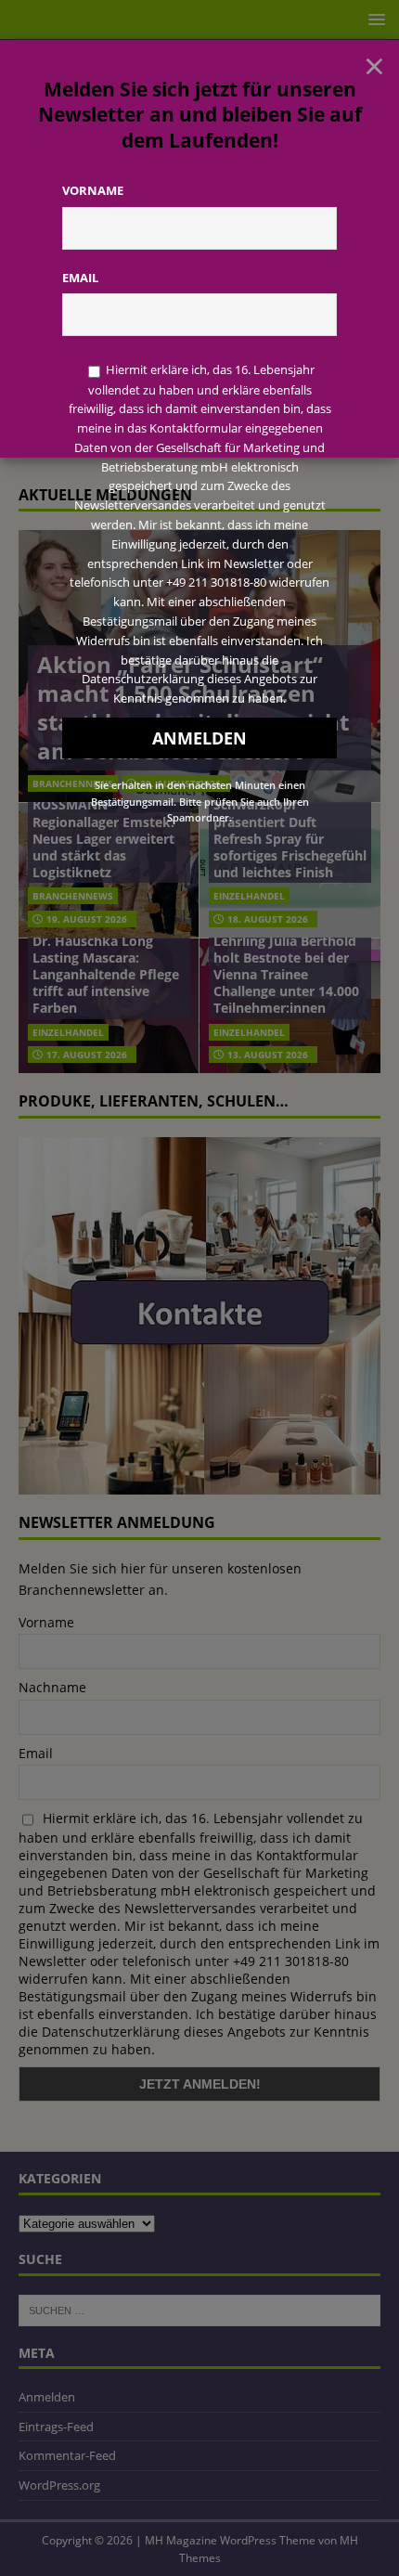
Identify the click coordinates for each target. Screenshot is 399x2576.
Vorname (93, 190)
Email (80, 278)
